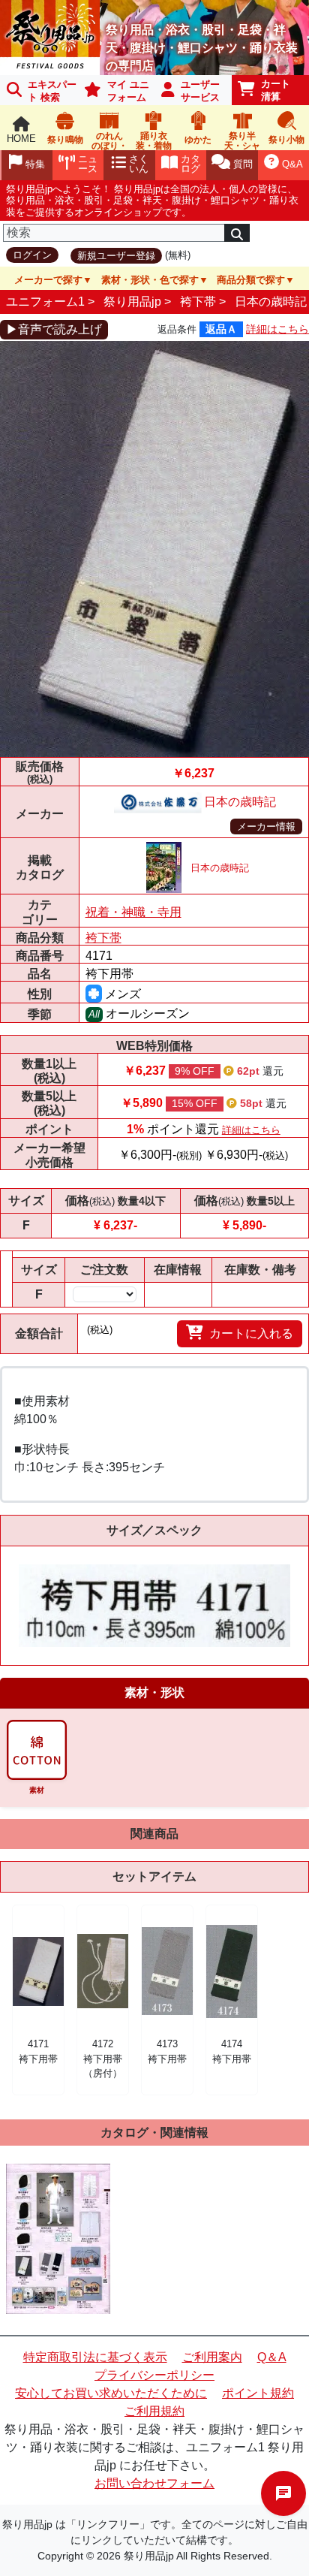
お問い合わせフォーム (154, 2483)
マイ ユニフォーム (128, 91)
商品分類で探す (251, 280)
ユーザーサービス (200, 91)
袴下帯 (198, 302)
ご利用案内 (212, 2357)
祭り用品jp (132, 302)
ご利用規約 (154, 2411)
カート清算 (276, 90)
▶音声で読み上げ (54, 329)
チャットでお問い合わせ (283, 2493)
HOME (21, 139)
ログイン (32, 255)
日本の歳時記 (271, 302)
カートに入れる (251, 1333)
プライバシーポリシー (154, 2375)
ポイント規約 (258, 2393)
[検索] (237, 233)
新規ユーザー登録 (116, 256)
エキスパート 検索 (52, 91)
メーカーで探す (48, 280)
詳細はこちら (277, 329)
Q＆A (272, 2357)
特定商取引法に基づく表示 (95, 2357)
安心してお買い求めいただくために (111, 2393)
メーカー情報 (266, 826)
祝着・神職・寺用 (133, 912)
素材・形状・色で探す (150, 280)
